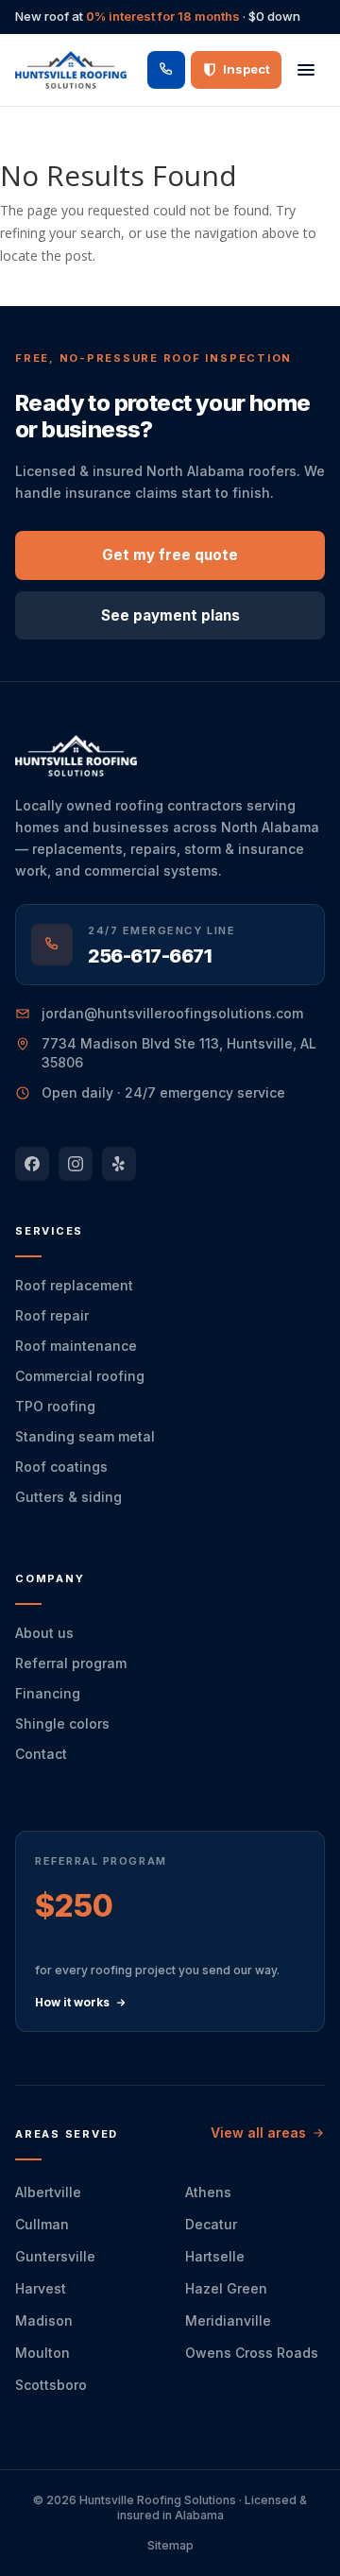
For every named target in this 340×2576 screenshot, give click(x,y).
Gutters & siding (68, 1497)
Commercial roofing (80, 1376)
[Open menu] (306, 70)
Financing (48, 1693)
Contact (41, 1754)
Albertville (48, 2192)
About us (44, 1633)
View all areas (258, 2132)
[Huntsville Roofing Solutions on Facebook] (32, 1164)
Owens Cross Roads (252, 2353)
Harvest (41, 2288)
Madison (44, 2320)
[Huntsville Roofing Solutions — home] (71, 70)
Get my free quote (170, 555)
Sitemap (170, 2545)
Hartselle (215, 2256)
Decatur (211, 2224)
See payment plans (170, 615)
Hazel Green (226, 2288)
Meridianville (228, 2320)
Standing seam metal (85, 1436)
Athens (208, 2192)
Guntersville (55, 2256)
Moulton (42, 2353)
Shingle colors (62, 1723)
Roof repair (52, 1315)
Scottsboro (51, 2385)
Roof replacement (74, 1285)
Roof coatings (61, 1467)
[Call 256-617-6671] (166, 70)
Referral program (71, 1663)
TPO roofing (55, 1406)
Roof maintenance (76, 1346)
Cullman (42, 2224)
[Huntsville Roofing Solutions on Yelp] (119, 1164)
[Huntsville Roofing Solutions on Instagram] (76, 1164)
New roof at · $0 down (158, 16)
